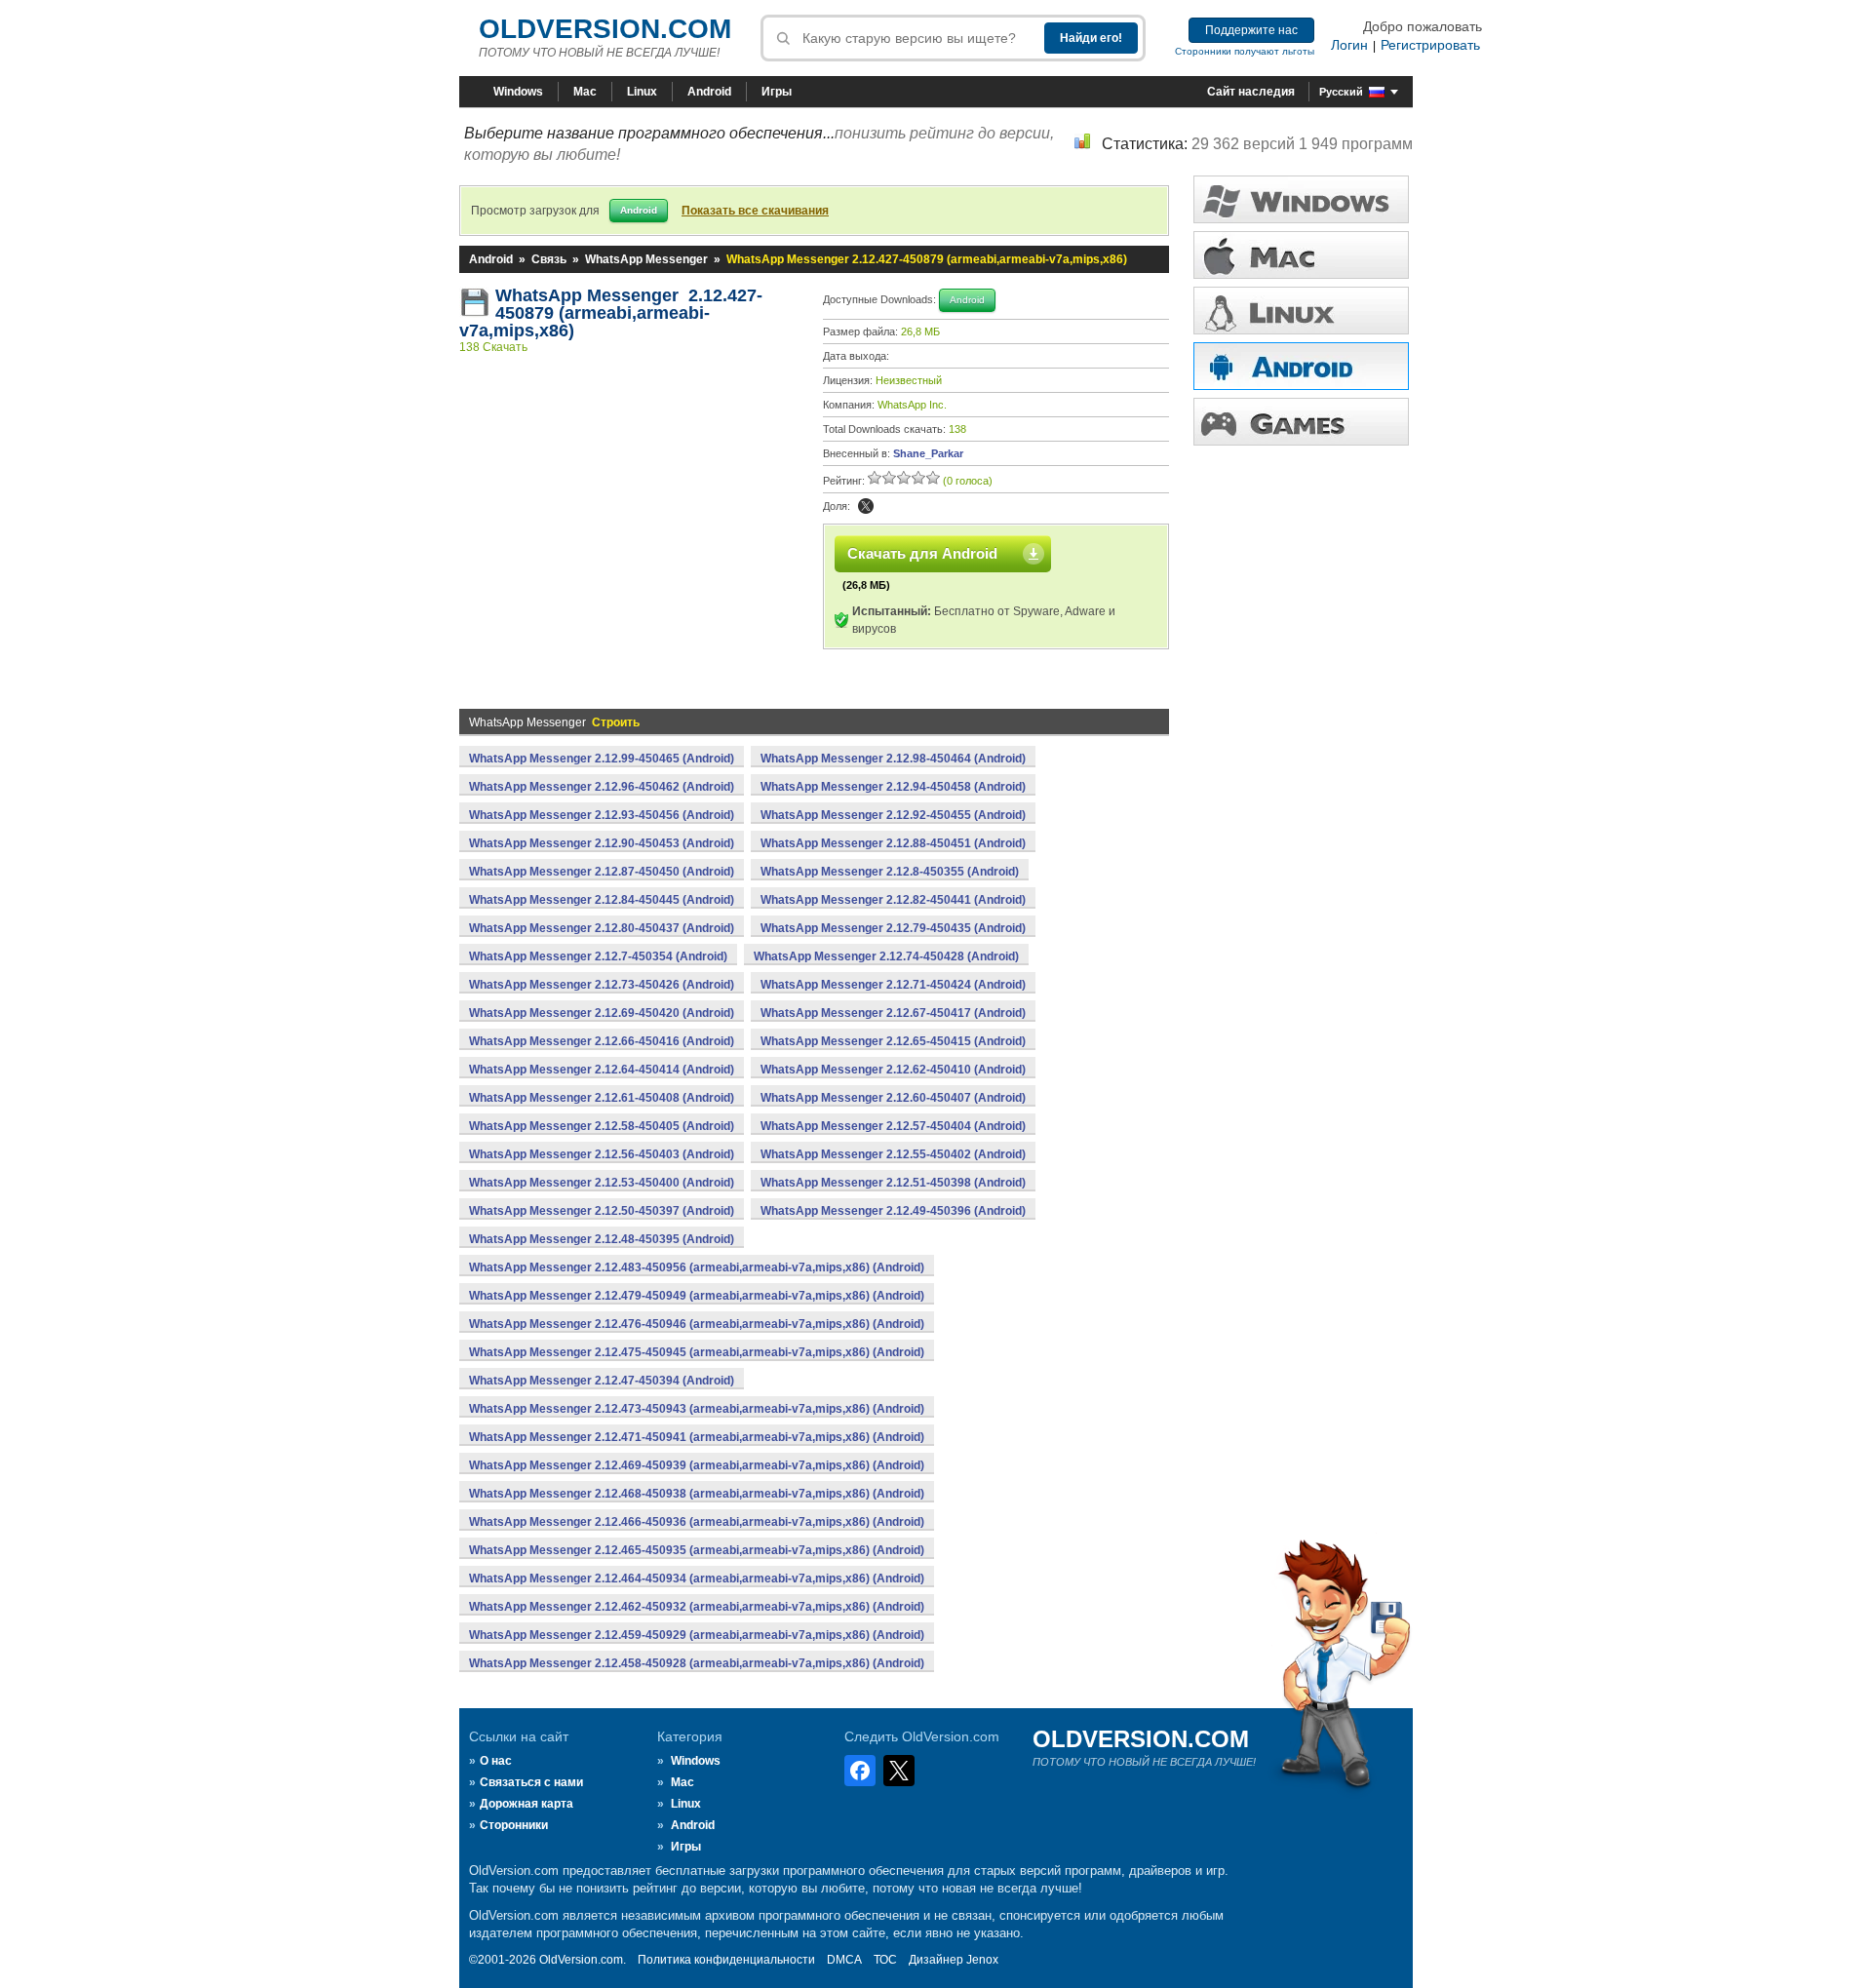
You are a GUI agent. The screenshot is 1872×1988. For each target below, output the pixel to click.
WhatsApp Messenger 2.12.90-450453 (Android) (602, 843)
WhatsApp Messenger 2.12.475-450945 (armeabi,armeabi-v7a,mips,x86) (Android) (697, 1352)
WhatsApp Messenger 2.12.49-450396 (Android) (893, 1211)
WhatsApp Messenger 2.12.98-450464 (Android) (893, 759)
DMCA (844, 1960)
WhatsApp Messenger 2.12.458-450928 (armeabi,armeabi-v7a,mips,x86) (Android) (697, 1663)
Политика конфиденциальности (726, 1960)
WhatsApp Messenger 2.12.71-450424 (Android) (893, 985)
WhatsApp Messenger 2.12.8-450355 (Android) (890, 872)
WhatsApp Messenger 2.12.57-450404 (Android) (893, 1126)
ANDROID (1301, 366)
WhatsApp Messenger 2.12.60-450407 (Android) (893, 1098)
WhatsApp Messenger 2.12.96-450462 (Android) (602, 787)
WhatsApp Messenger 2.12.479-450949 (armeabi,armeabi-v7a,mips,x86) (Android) (697, 1296)
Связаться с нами (531, 1782)
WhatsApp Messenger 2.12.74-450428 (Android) (886, 956)
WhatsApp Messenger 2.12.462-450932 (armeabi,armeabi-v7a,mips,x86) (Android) (697, 1607)
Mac (585, 92)
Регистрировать (1430, 45)
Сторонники (514, 1825)
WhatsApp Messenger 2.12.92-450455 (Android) (893, 815)
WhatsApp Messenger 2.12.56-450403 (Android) (602, 1154)
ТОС (885, 1960)
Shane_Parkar (928, 453)
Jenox (982, 1960)
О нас (496, 1761)
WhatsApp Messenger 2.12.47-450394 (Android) (602, 1381)
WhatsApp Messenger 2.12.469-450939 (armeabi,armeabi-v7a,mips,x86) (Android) (697, 1465)
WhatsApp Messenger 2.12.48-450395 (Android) (602, 1239)
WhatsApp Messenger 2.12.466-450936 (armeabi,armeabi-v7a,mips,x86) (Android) (697, 1522)
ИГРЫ (1301, 422)
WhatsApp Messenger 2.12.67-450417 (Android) (893, 1013)
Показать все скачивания (755, 211)
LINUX (1301, 311)
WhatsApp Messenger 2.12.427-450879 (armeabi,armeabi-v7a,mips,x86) (611, 313)
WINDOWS (1301, 199)
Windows (518, 92)
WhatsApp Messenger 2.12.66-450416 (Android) (602, 1041)
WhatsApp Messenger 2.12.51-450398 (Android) (893, 1183)
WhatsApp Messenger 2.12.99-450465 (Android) (602, 759)
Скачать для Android (922, 553)
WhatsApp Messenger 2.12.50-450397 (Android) (602, 1211)
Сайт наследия (1251, 92)
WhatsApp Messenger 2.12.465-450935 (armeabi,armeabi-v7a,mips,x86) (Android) (697, 1550)
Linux (642, 92)
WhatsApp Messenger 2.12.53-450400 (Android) (602, 1183)
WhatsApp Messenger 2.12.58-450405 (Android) (602, 1126)
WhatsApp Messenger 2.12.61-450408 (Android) (602, 1098)
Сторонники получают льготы (1245, 51)
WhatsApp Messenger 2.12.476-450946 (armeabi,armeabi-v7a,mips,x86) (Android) (697, 1324)
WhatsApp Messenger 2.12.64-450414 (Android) (602, 1070)
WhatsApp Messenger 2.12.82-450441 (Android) (893, 900)
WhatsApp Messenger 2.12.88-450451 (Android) (893, 843)
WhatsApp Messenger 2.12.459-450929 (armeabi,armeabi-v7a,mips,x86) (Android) (697, 1635)
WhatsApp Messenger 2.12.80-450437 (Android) (602, 928)
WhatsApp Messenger (646, 259)
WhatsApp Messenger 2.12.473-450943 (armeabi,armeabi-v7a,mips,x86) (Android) (697, 1409)
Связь (549, 259)
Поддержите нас (1251, 30)
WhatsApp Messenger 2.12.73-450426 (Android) (602, 985)
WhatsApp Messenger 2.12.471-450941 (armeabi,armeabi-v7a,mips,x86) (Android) (697, 1437)
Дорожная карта (526, 1804)
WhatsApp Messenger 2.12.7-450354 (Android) (598, 956)
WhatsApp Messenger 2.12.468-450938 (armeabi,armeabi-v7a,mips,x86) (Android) (697, 1494)
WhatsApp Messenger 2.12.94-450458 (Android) (893, 787)
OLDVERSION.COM (605, 29)
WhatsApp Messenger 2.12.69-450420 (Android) (602, 1013)
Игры (777, 92)
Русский (1341, 92)
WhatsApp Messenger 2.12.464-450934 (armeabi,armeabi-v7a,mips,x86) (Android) (697, 1579)
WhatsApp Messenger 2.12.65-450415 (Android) (893, 1041)
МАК (1301, 255)
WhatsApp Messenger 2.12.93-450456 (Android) (602, 815)
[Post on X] (866, 506)
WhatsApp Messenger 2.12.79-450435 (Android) (893, 928)
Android (709, 92)
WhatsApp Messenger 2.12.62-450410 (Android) (893, 1070)
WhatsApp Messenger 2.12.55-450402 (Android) (893, 1154)
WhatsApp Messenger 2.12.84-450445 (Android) (602, 900)
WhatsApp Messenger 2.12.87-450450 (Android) (602, 872)
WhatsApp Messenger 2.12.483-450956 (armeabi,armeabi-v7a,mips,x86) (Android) (697, 1267)
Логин (1349, 45)
